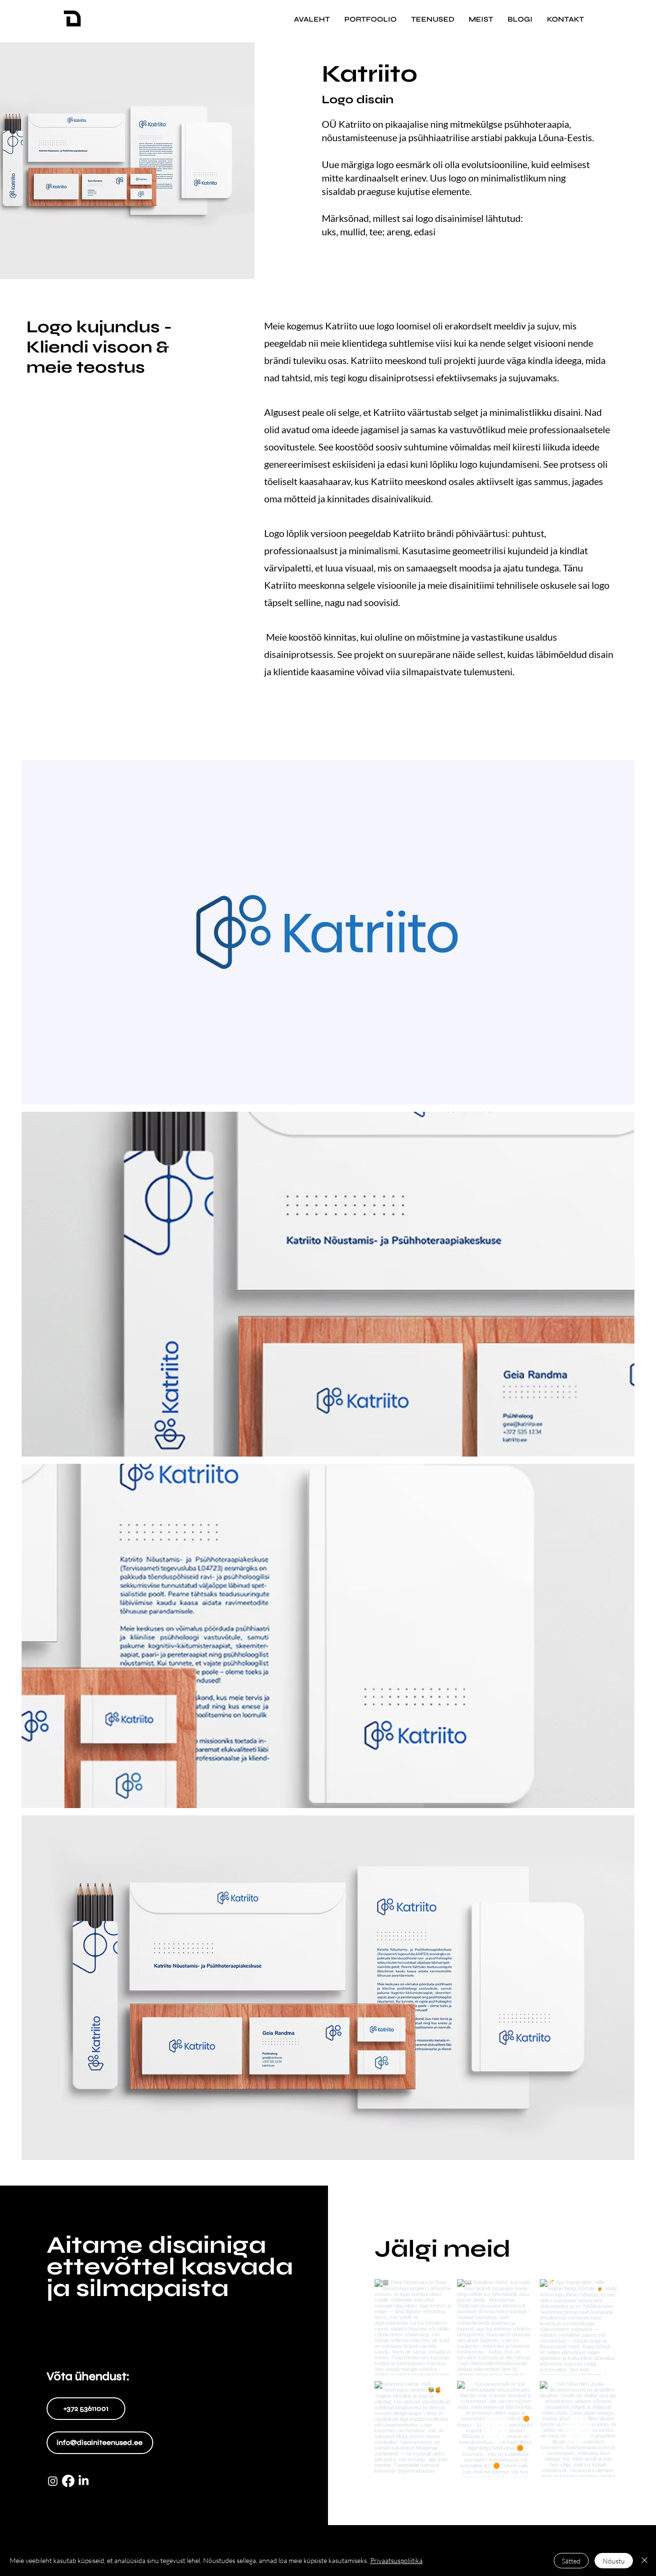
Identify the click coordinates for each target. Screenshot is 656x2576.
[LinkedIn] (84, 2481)
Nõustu (614, 2561)
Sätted (571, 2561)
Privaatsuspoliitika (396, 2560)
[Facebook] (68, 2481)
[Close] (644, 2561)
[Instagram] (53, 2481)
